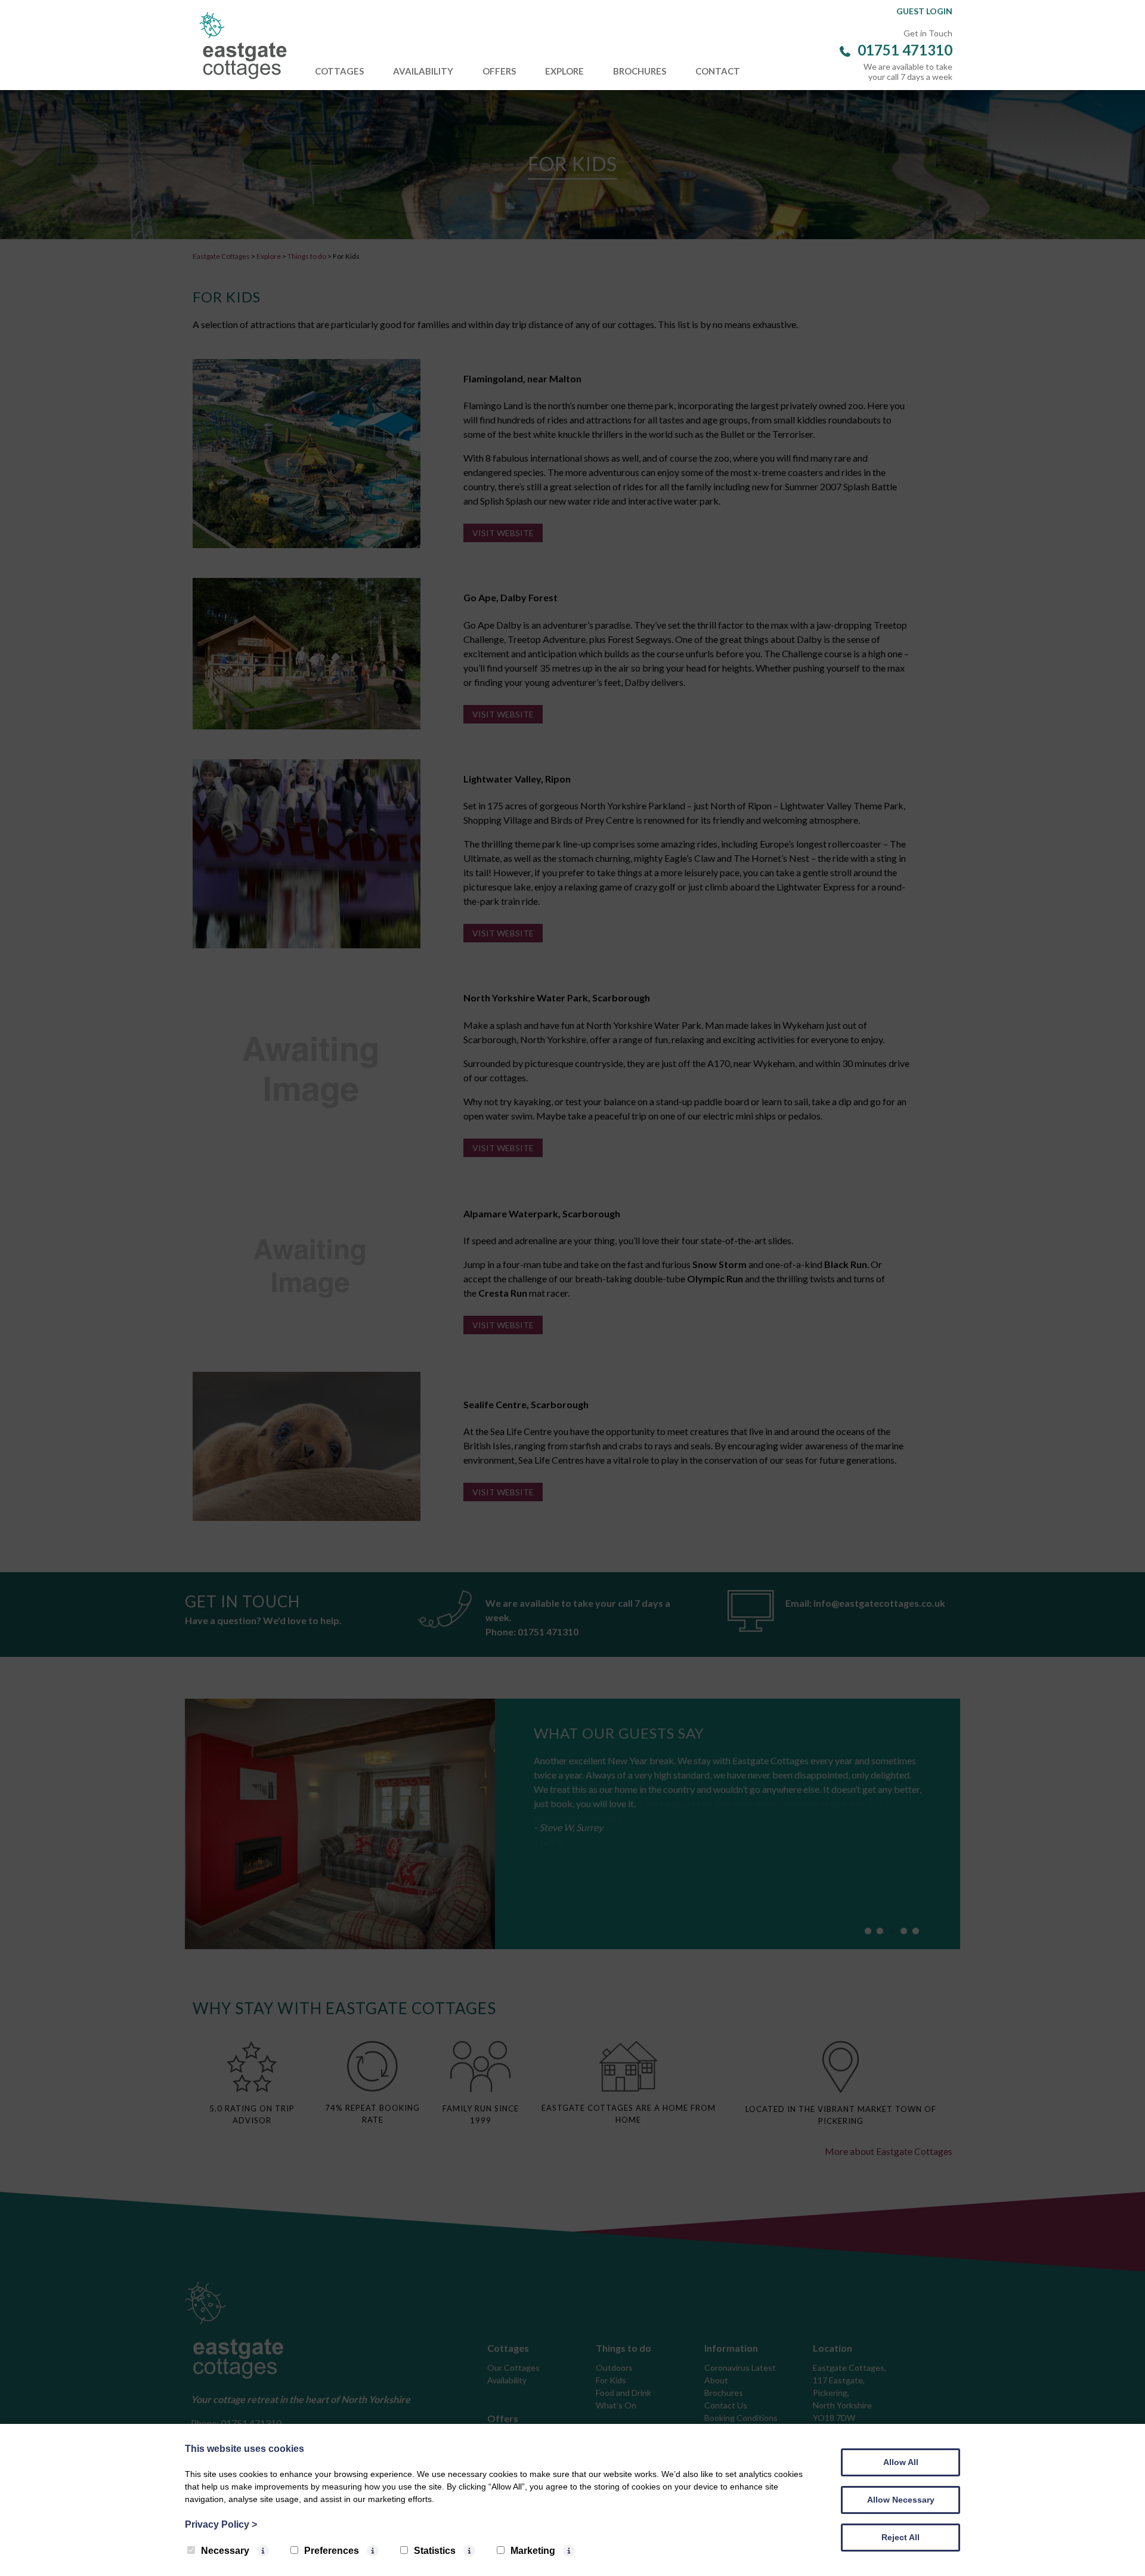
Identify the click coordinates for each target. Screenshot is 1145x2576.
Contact (718, 71)
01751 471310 (905, 50)
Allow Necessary (901, 2500)
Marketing (533, 2551)
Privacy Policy (221, 2524)
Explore (564, 71)
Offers (499, 71)
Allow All (901, 2462)
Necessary (225, 2551)
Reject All (900, 2537)
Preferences (332, 2551)
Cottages (339, 71)
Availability (423, 71)
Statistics (435, 2551)
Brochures (640, 71)
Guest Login (924, 11)
